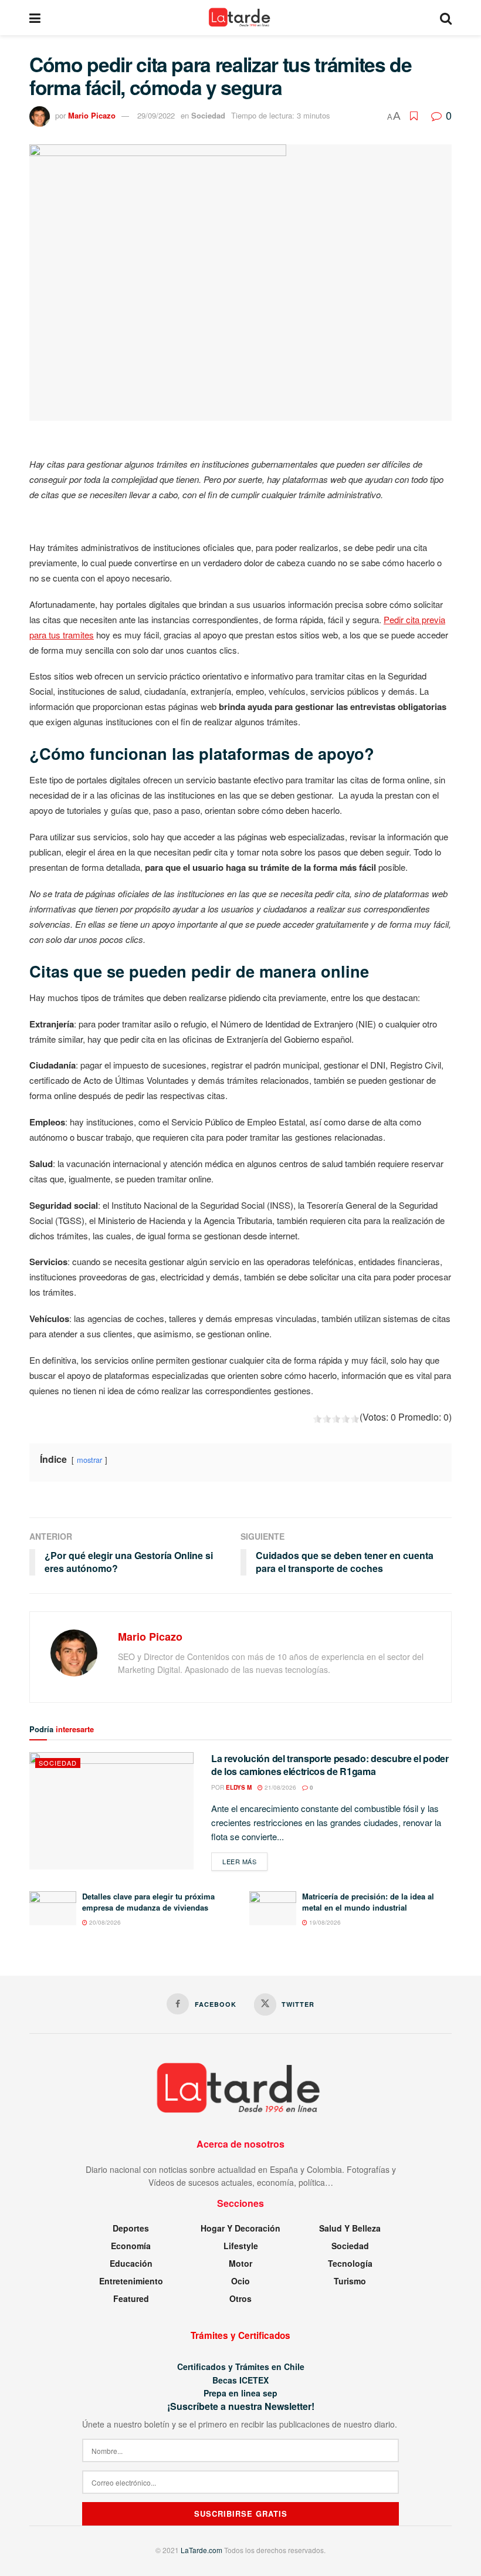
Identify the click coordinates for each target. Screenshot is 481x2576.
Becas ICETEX (240, 2380)
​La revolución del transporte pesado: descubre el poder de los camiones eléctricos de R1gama (330, 1765)
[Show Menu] (35, 18)
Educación (131, 2263)
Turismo (350, 2281)
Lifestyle (241, 2246)
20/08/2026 (104, 1922)
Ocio (240, 2281)
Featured (131, 2298)
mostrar (89, 1460)
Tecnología (350, 2263)
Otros (240, 2298)
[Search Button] (446, 18)
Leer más (245, 1861)
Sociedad (208, 115)
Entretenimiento (131, 2281)
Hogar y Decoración (240, 2228)
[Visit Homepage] (240, 18)
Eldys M (239, 1787)
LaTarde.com (201, 2550)
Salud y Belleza (350, 2228)
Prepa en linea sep (240, 2393)
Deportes (131, 2228)
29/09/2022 (156, 115)
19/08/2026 (324, 1922)
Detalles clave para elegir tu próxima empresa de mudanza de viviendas (148, 1901)
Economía (131, 2246)
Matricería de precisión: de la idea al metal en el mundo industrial (368, 1901)
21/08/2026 (280, 1787)
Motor (240, 2263)
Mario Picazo (92, 115)
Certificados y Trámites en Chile (241, 2367)
